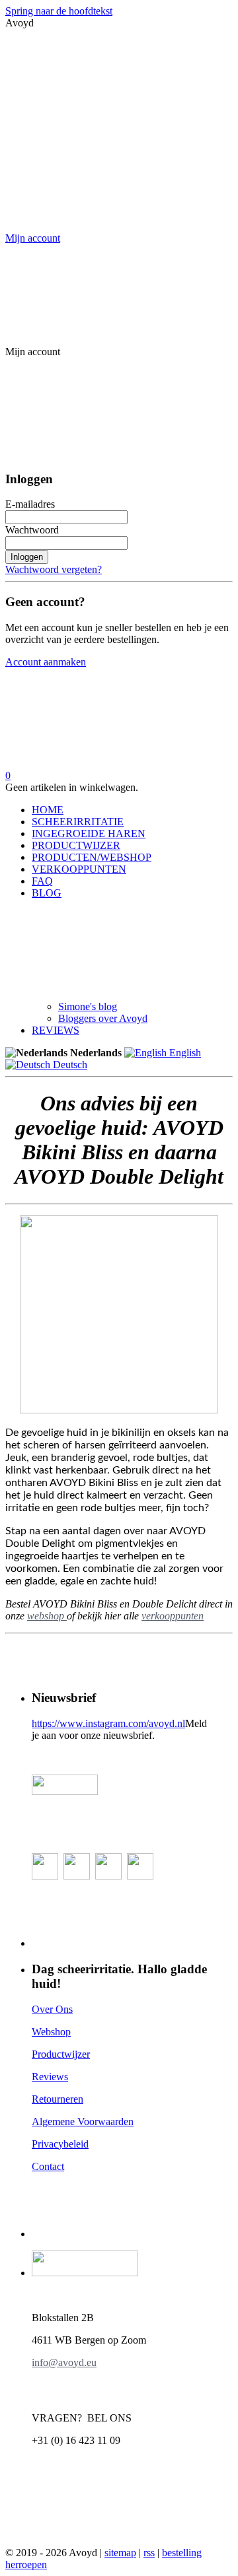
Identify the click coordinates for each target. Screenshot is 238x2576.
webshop (47, 1616)
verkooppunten (173, 1616)
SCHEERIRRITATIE (78, 822)
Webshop (51, 2032)
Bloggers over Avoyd (103, 1018)
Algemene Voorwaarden (83, 2121)
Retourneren (58, 2099)
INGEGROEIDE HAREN (89, 833)
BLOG (47, 893)
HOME (48, 810)
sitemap (120, 2553)
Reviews (50, 2077)
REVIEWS (56, 1030)
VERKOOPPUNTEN (79, 869)
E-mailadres (30, 504)
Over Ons (52, 2009)
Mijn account (33, 238)
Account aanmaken (46, 662)
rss (149, 2553)
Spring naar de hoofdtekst (59, 11)
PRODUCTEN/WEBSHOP (92, 857)
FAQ (42, 881)
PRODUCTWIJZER (76, 845)
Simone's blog (88, 1006)
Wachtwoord (32, 530)
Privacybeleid (60, 2144)
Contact (48, 2166)
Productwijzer (61, 2054)
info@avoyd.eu (64, 2362)
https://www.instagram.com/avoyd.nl (108, 1723)
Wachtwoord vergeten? (54, 569)
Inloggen (27, 557)
